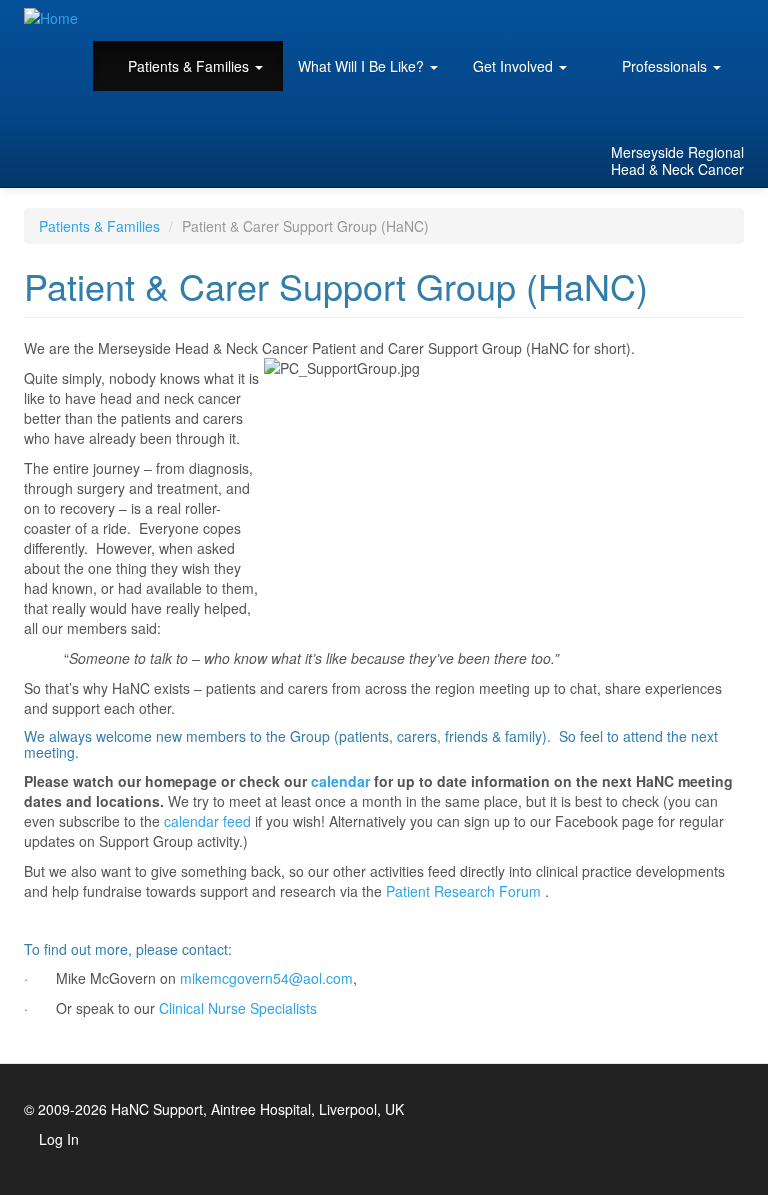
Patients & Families (188, 66)
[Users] (732, 111)
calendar (340, 781)
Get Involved (515, 66)
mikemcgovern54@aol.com (266, 978)
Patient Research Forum (463, 891)
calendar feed (207, 821)
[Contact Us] (676, 111)
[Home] (58, 17)
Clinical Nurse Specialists (238, 1008)
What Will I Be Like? (363, 66)
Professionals (664, 66)
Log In (59, 1139)
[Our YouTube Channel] (704, 111)
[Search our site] (648, 111)
